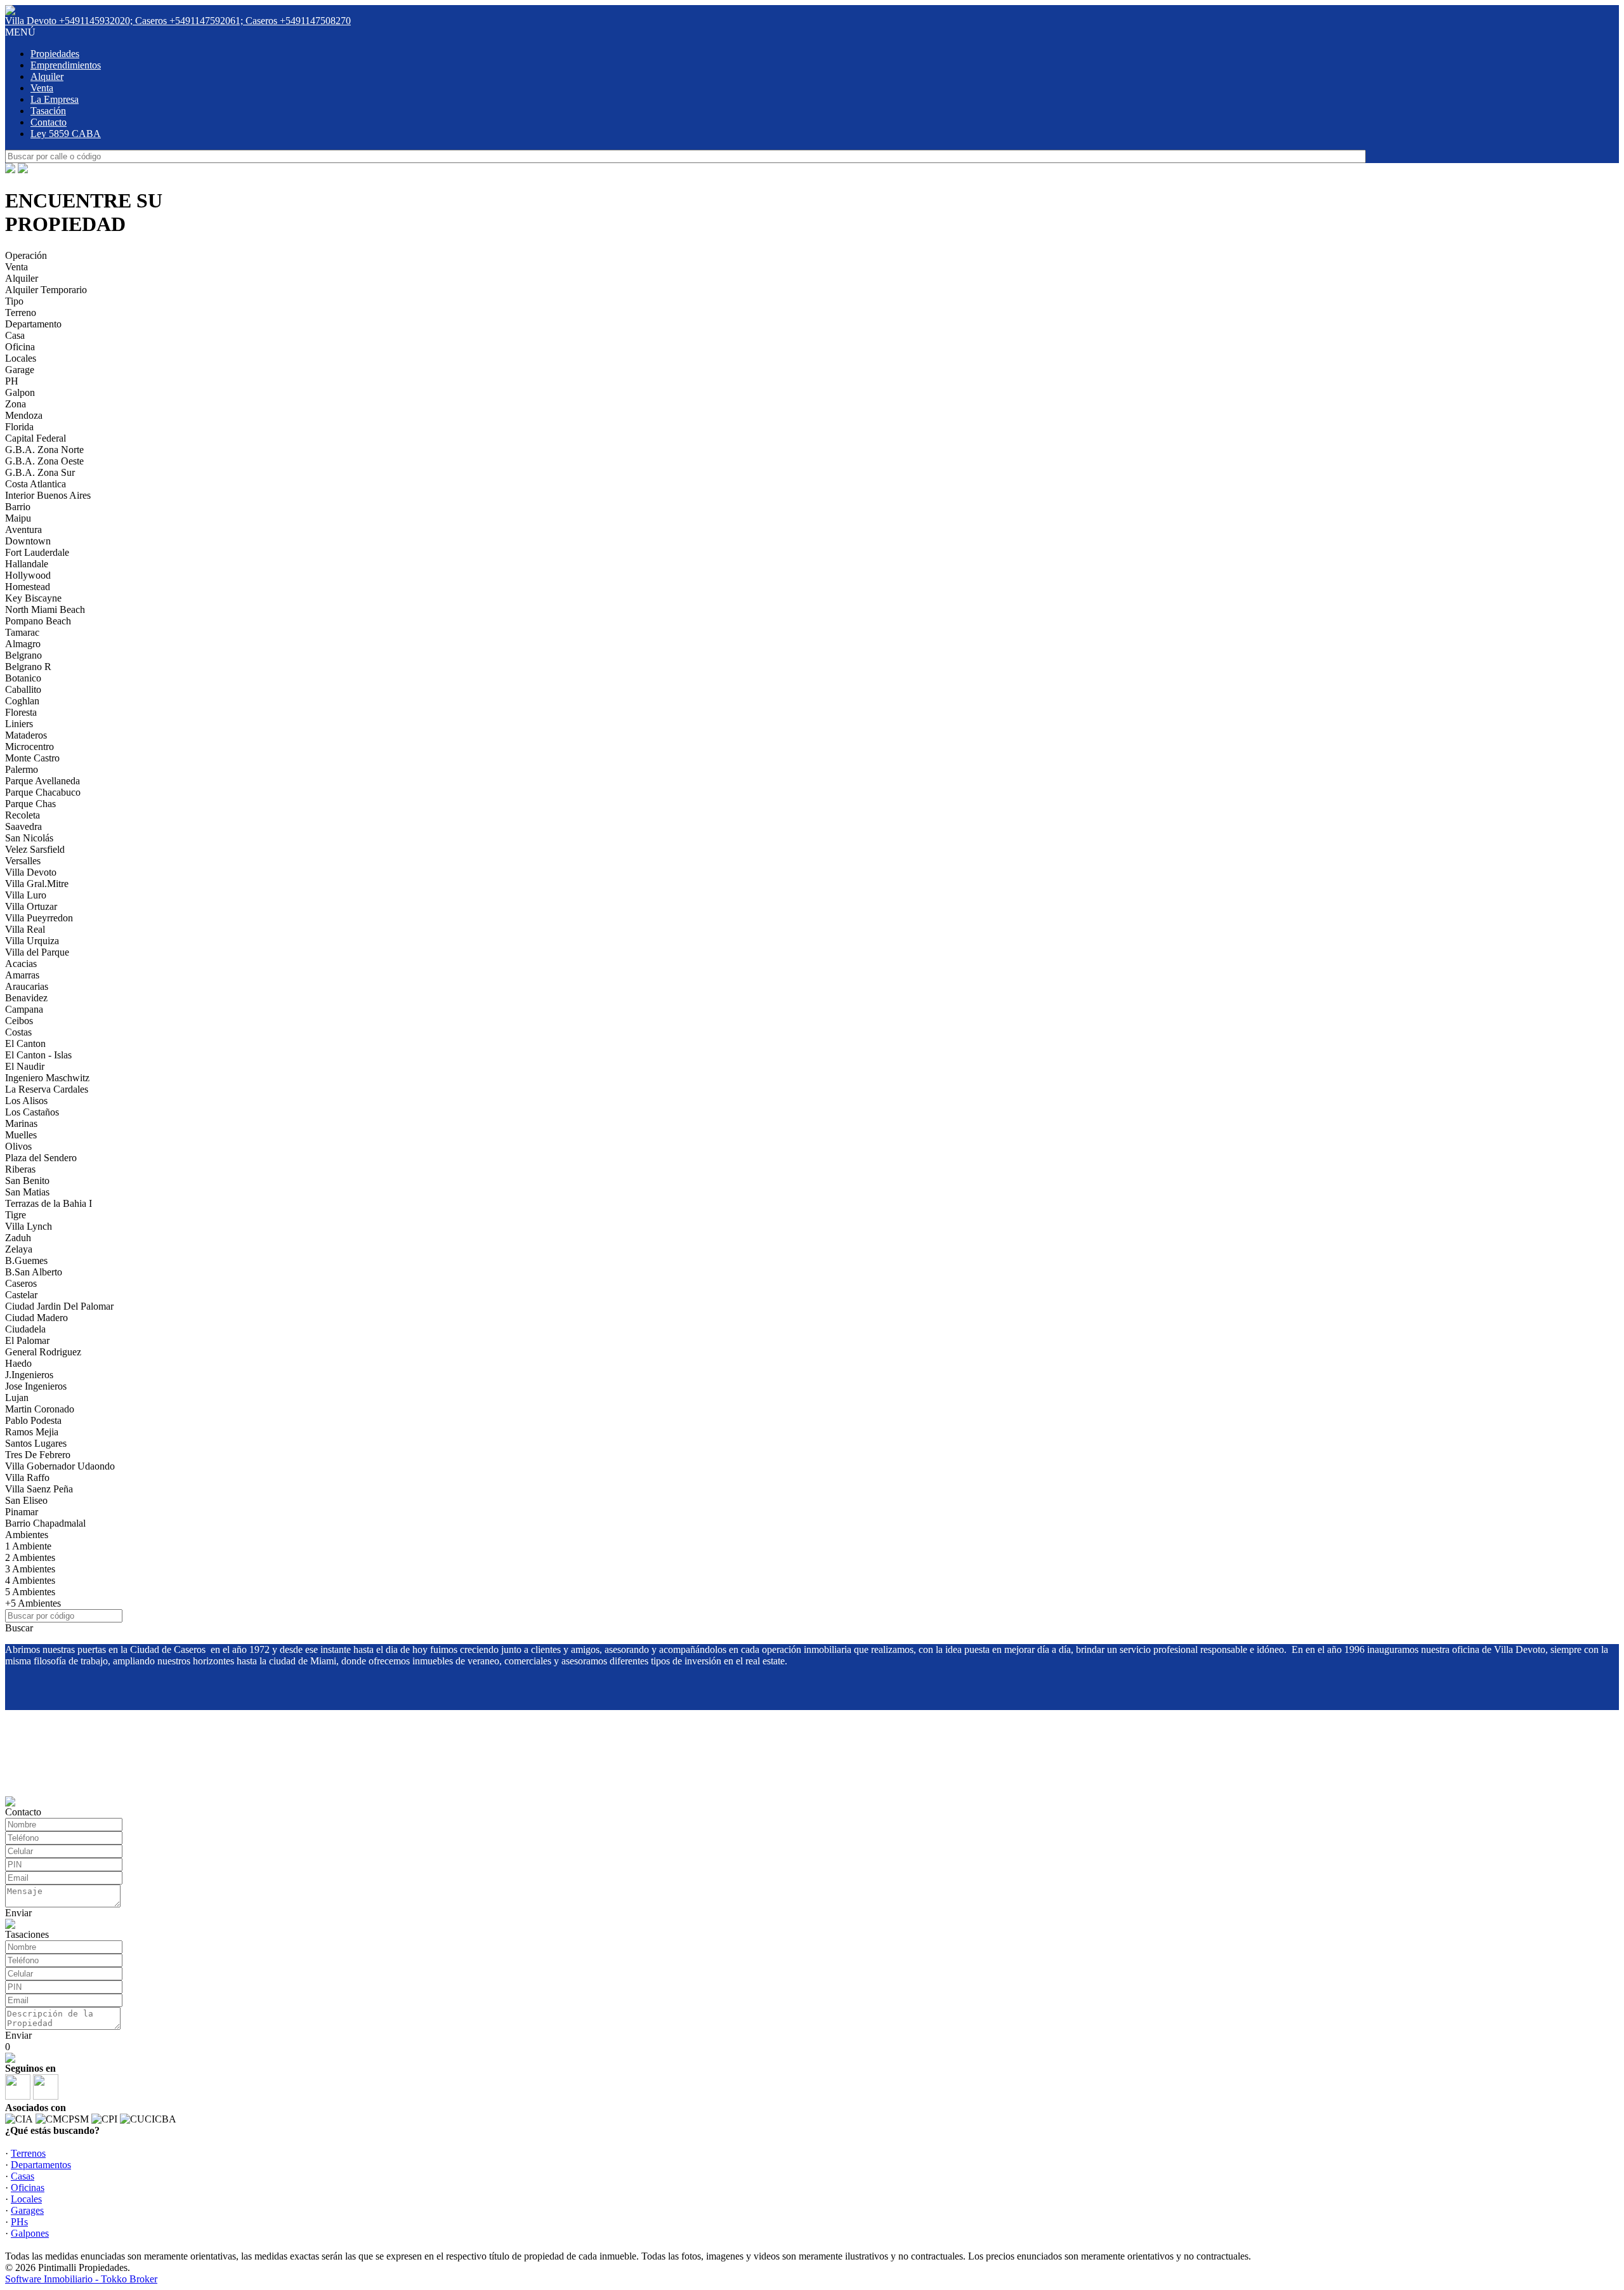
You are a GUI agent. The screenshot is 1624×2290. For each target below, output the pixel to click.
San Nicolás (29, 838)
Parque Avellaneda (43, 781)
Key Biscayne (33, 598)
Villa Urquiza (32, 941)
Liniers (19, 724)
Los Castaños (32, 1112)
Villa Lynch (29, 1226)
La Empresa (55, 99)
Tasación (48, 111)
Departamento (33, 324)
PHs (19, 2222)
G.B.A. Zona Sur (40, 472)
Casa (15, 335)
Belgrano (23, 655)
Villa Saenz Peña (39, 1489)
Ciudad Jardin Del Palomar (59, 1306)
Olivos (18, 1146)
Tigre (16, 1215)
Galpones (30, 2233)
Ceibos (19, 1021)
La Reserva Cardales (47, 1089)
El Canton (25, 1043)
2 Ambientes (30, 1557)
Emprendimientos (66, 65)
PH (12, 381)
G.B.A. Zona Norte (44, 450)
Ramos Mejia (32, 1432)
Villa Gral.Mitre (37, 884)
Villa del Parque (37, 952)
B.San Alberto (34, 1272)
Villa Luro (26, 895)
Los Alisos (26, 1101)
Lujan (17, 1398)
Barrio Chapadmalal (45, 1523)
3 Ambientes (30, 1569)
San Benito (27, 1181)
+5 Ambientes (33, 1603)
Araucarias (27, 986)
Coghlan (22, 701)
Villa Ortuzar (31, 906)
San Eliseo (26, 1500)
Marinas (21, 1123)
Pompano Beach (38, 621)
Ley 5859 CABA (66, 134)
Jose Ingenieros (36, 1386)
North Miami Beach (45, 609)
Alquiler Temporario (46, 290)
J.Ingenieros (29, 1375)
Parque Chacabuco (43, 792)
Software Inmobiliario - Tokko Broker (81, 2279)
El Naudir (25, 1066)
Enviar (18, 1913)
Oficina (20, 347)
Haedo (18, 1363)
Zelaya (19, 1249)
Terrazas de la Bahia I (49, 1203)
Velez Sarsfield (35, 849)
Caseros (21, 1283)
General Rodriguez (43, 1352)
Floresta (21, 712)
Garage (20, 370)
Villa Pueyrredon (39, 918)
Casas (23, 2176)
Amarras (22, 975)
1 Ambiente (28, 1546)
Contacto (49, 122)
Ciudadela (25, 1329)
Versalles (23, 861)
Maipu (18, 518)
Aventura (23, 530)
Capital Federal (36, 438)
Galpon (20, 392)
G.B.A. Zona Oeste (44, 461)
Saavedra (23, 826)
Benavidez (26, 998)
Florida (19, 427)
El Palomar (27, 1340)
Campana (24, 1009)
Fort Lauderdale (37, 552)
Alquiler (47, 76)
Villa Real (25, 929)
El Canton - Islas (38, 1055)
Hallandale (27, 564)
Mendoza (24, 415)
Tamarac (22, 632)
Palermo (22, 769)
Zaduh (18, 1238)
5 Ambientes (30, 1592)
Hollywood (28, 575)
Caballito (23, 689)
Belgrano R (28, 667)
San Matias (27, 1192)
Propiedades (55, 54)
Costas (18, 1032)
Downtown (28, 541)
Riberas (20, 1169)
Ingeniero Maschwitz (47, 1078)
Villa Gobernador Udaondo (60, 1466)
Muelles (21, 1135)
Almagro (23, 644)
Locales (21, 358)
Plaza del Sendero (41, 1158)
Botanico (23, 678)
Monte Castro (32, 758)
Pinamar (22, 1512)
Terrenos (28, 2153)
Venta (42, 88)
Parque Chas (30, 804)
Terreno (21, 313)
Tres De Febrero (38, 1455)
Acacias (21, 964)
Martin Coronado (40, 1409)
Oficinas (28, 2188)
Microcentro (29, 747)
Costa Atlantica (36, 484)
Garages (27, 2210)
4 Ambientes (30, 1580)
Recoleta (23, 815)
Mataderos (26, 735)
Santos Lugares (36, 1443)
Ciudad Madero (36, 1318)
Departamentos (41, 2165)
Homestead (28, 587)
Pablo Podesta (33, 1420)
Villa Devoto (31, 872)
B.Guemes (26, 1260)
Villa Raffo (27, 1477)
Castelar (21, 1295)
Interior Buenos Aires (48, 495)
